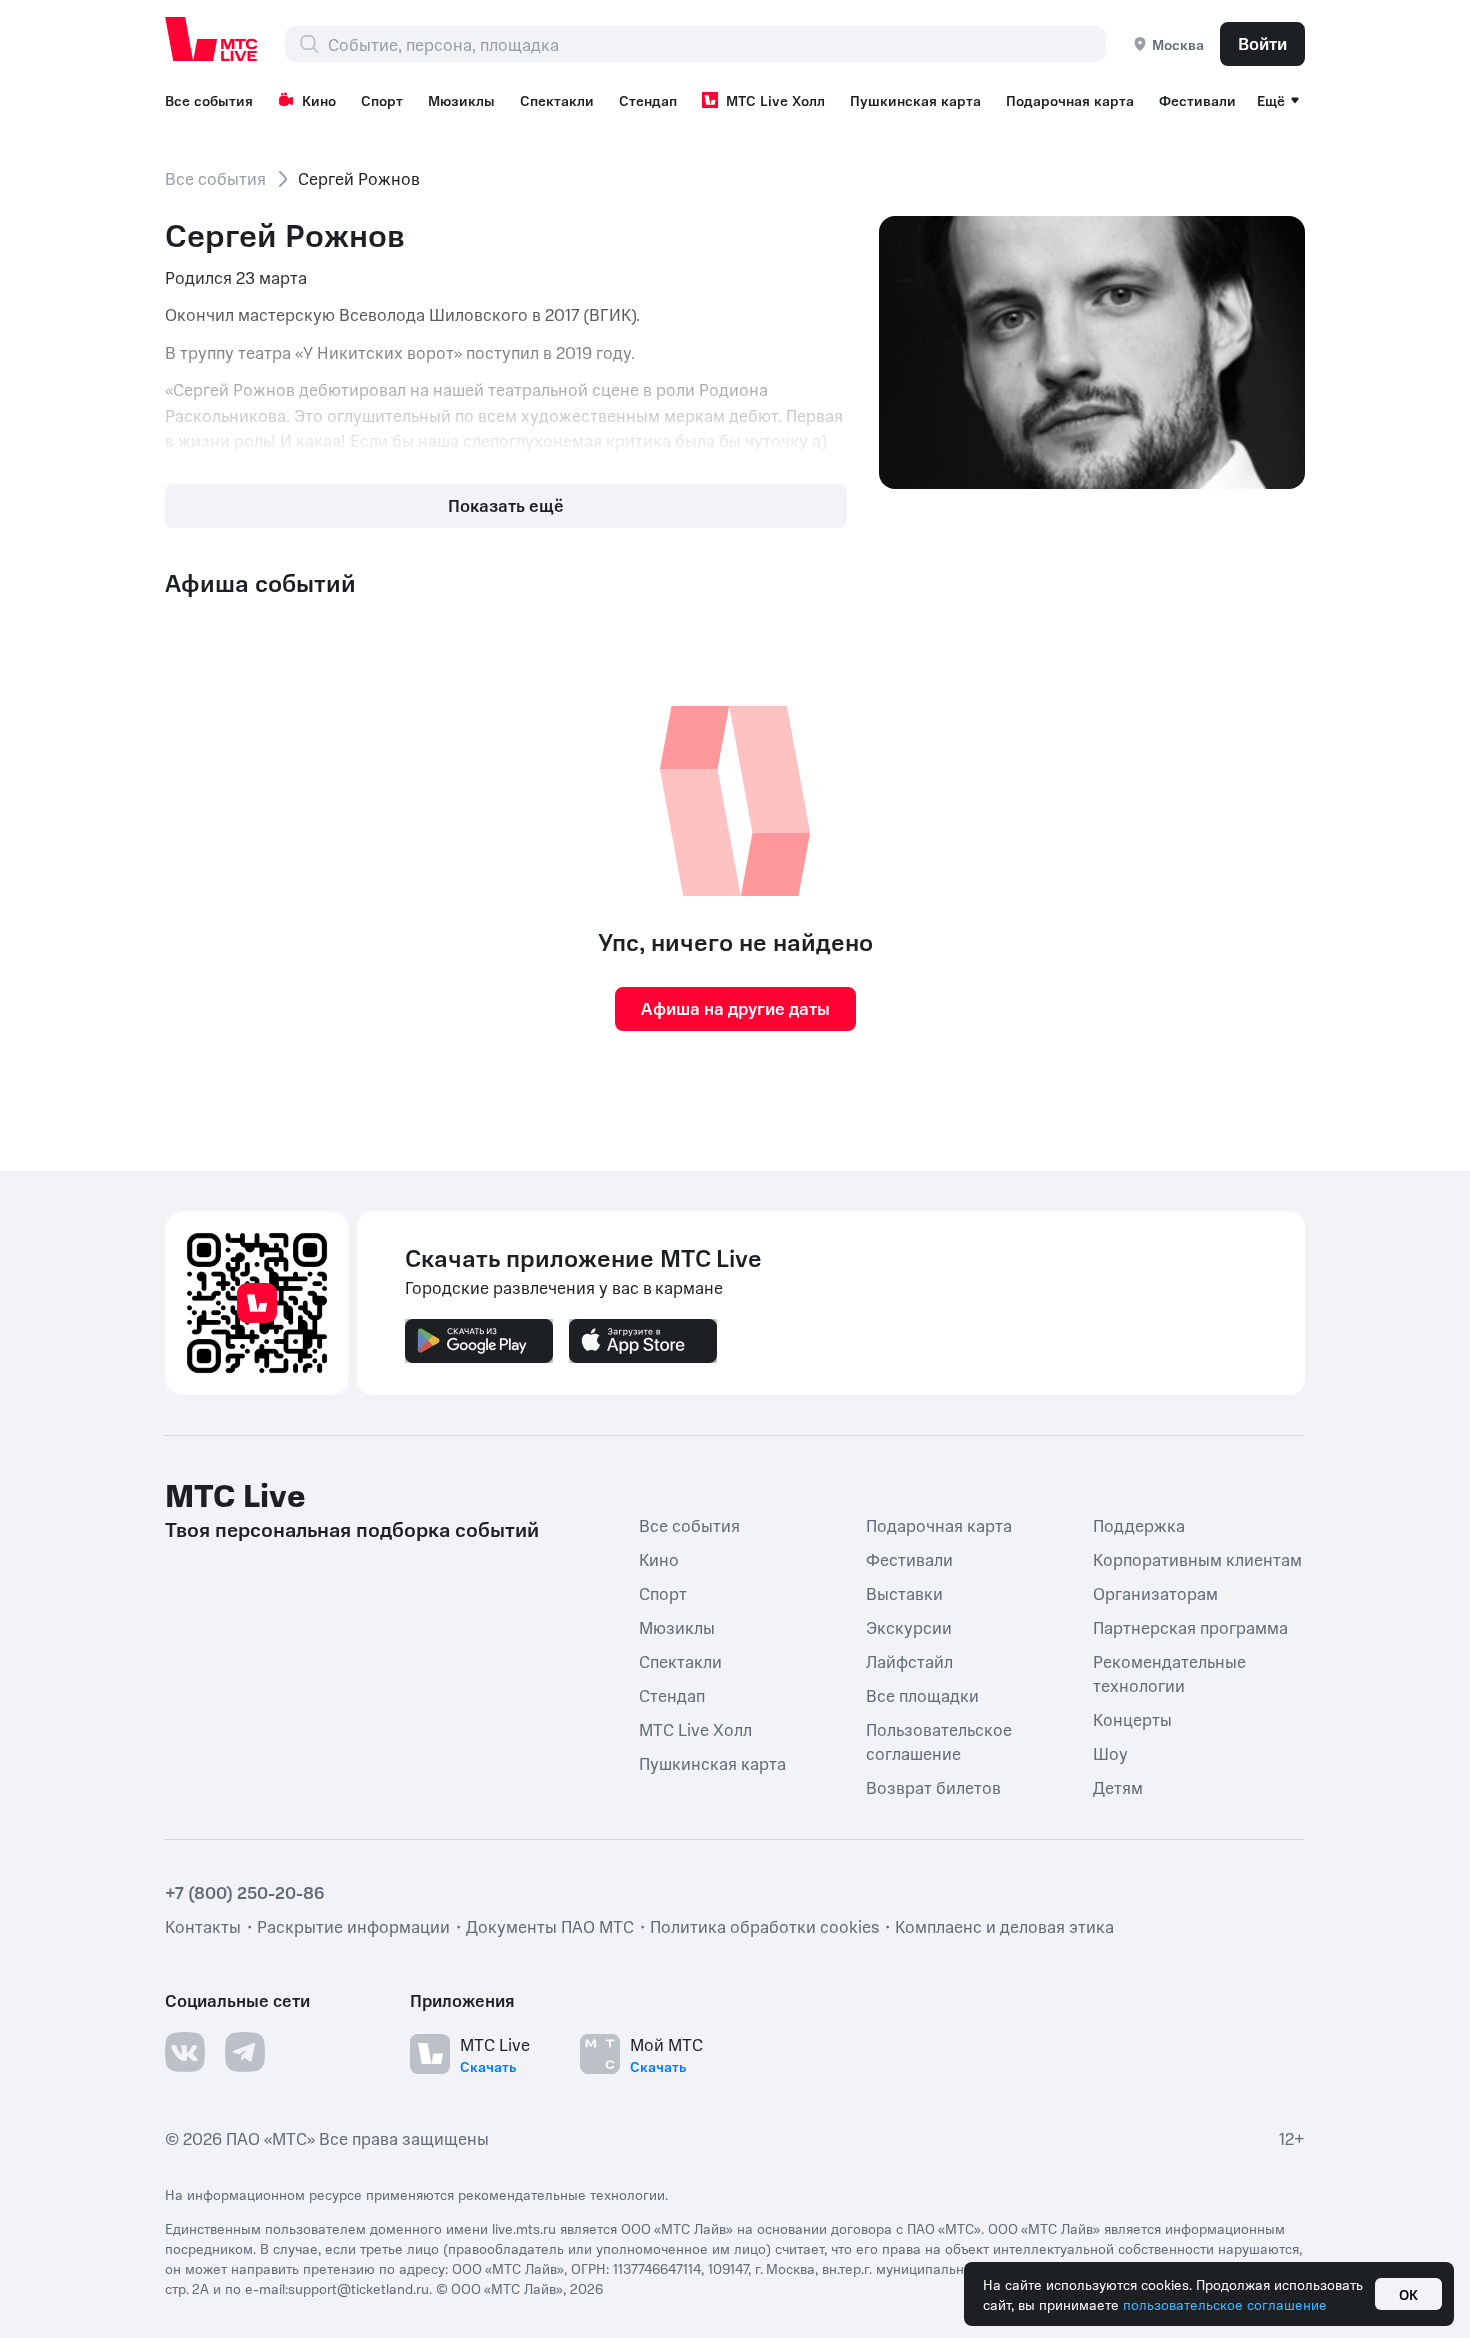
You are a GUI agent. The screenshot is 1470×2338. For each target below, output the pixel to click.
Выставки (904, 1593)
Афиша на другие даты (735, 1008)
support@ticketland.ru (358, 2288)
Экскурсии (909, 1627)
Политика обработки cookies (764, 1926)
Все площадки (922, 1695)
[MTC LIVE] (212, 39)
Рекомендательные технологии (1169, 1673)
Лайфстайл (909, 1661)
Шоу (1110, 1753)
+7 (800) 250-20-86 (245, 1892)
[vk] (185, 2052)
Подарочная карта (1070, 100)
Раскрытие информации (353, 1926)
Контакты (203, 1926)
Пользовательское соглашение (939, 1741)
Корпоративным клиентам (1197, 1559)
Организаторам (1155, 1593)
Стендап (648, 100)
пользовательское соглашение (1225, 2304)
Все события (209, 100)
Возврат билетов (933, 1787)
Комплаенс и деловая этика (1004, 1926)
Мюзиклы (461, 100)
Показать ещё (506, 505)
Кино (319, 100)
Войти (1262, 43)
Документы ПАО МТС (550, 1926)
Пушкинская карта (915, 100)
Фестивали (1197, 100)
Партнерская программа (1190, 1627)
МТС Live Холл (775, 100)
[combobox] (716, 44)
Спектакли (557, 100)
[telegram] (245, 2052)
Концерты (1132, 1719)
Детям (1118, 1787)
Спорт (382, 100)
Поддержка (1139, 1525)
